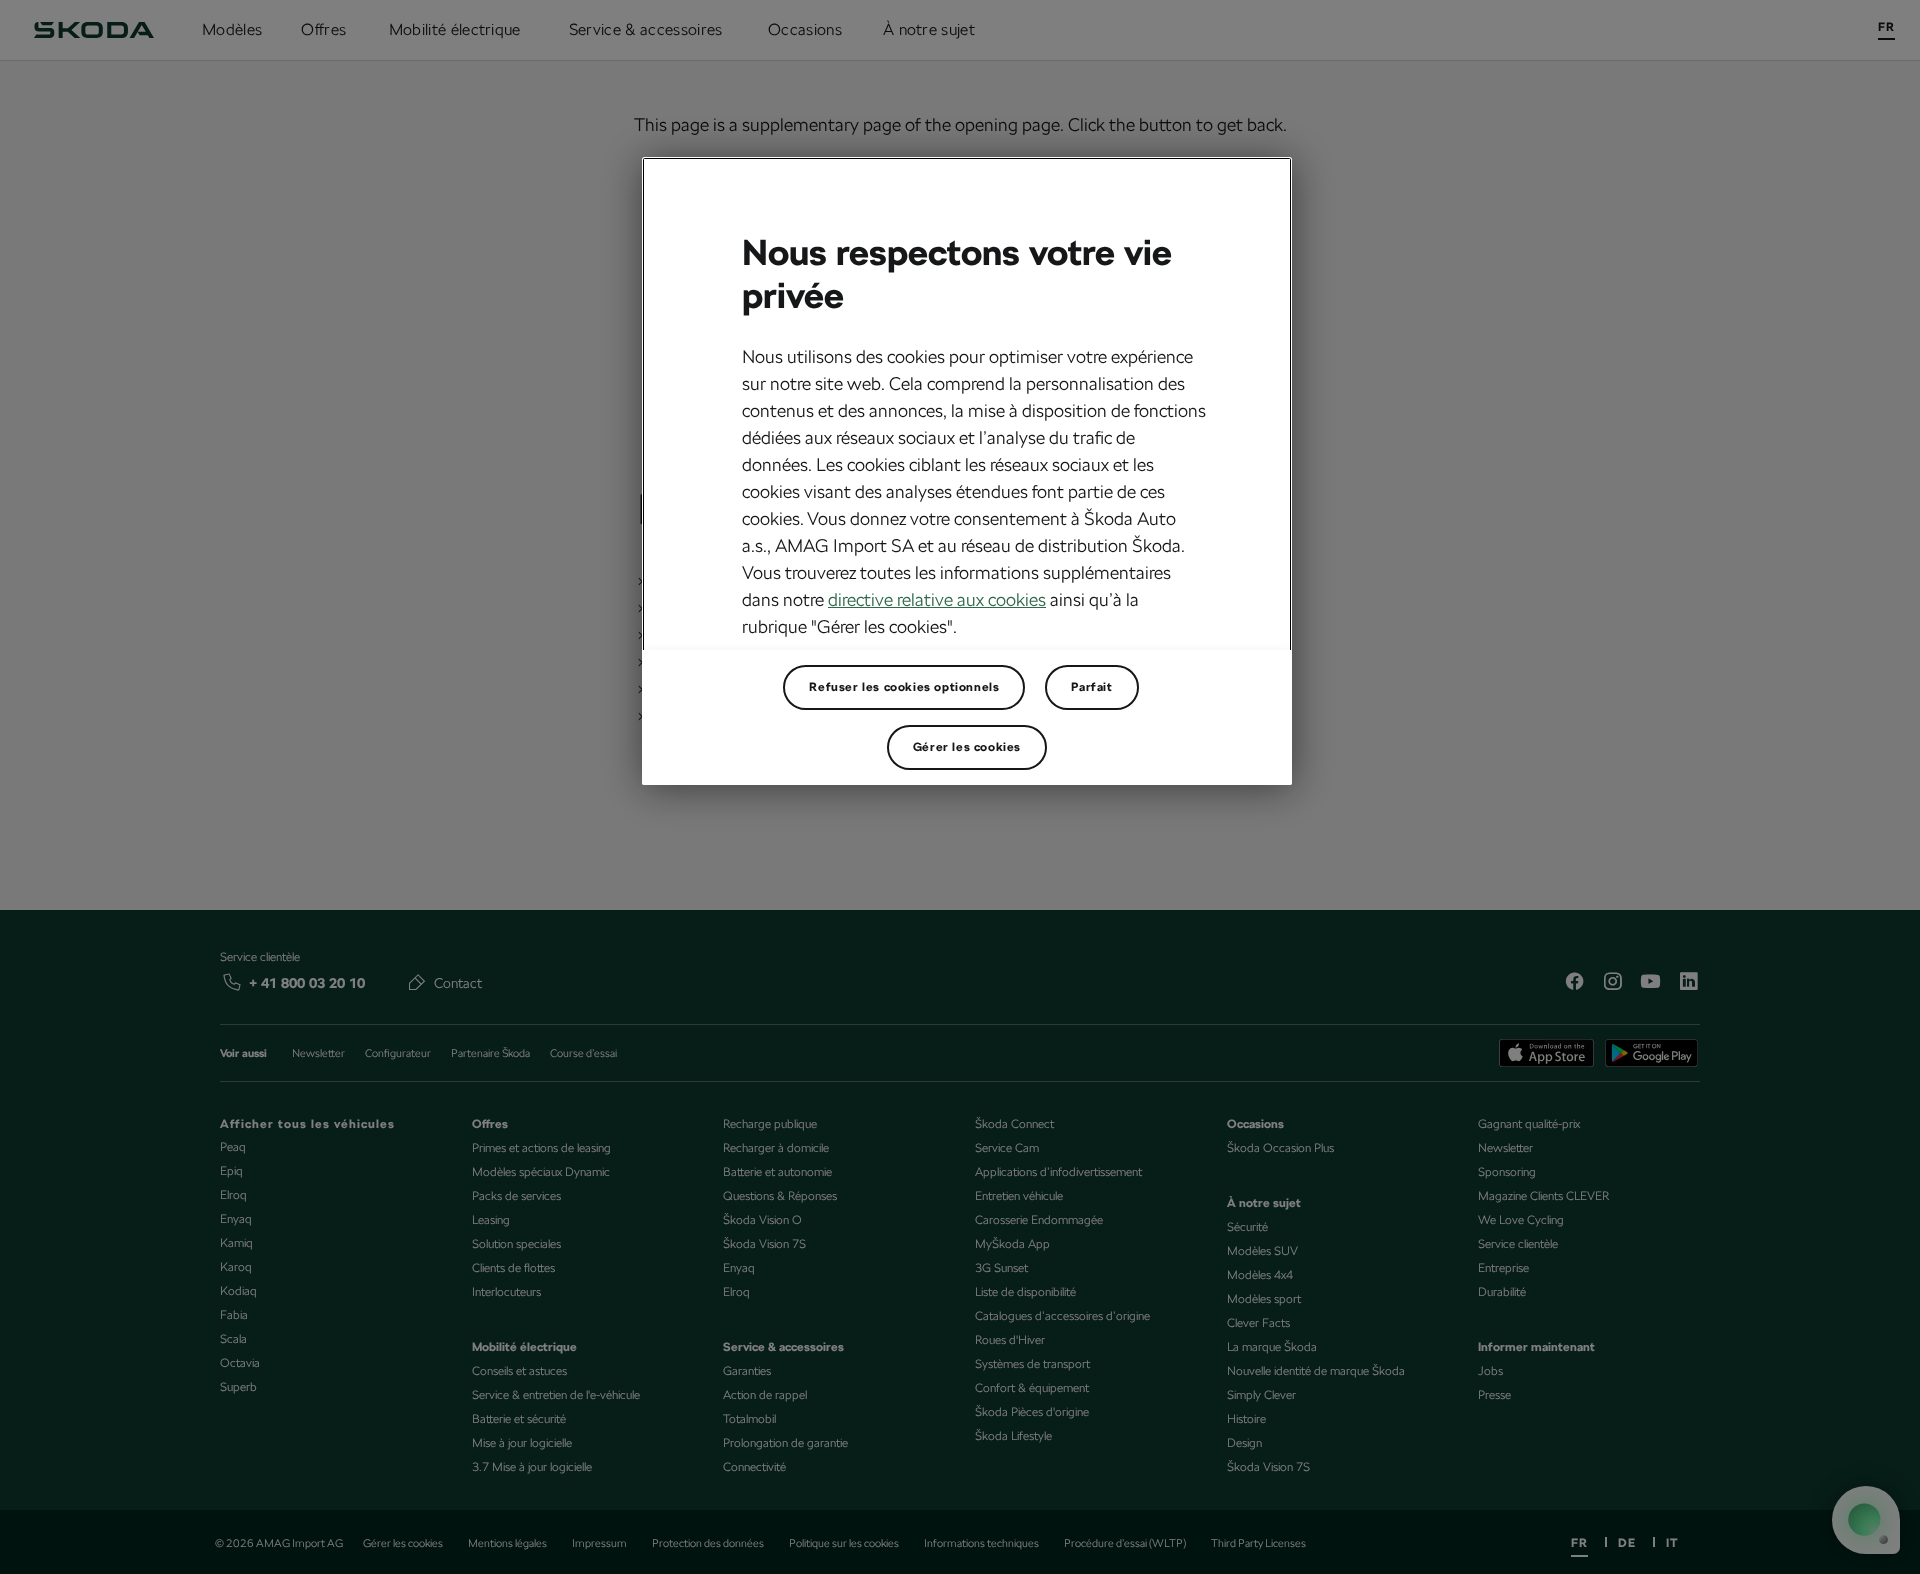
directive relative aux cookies (937, 599)
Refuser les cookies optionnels (904, 687)
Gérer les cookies (967, 747)
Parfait (1091, 687)
